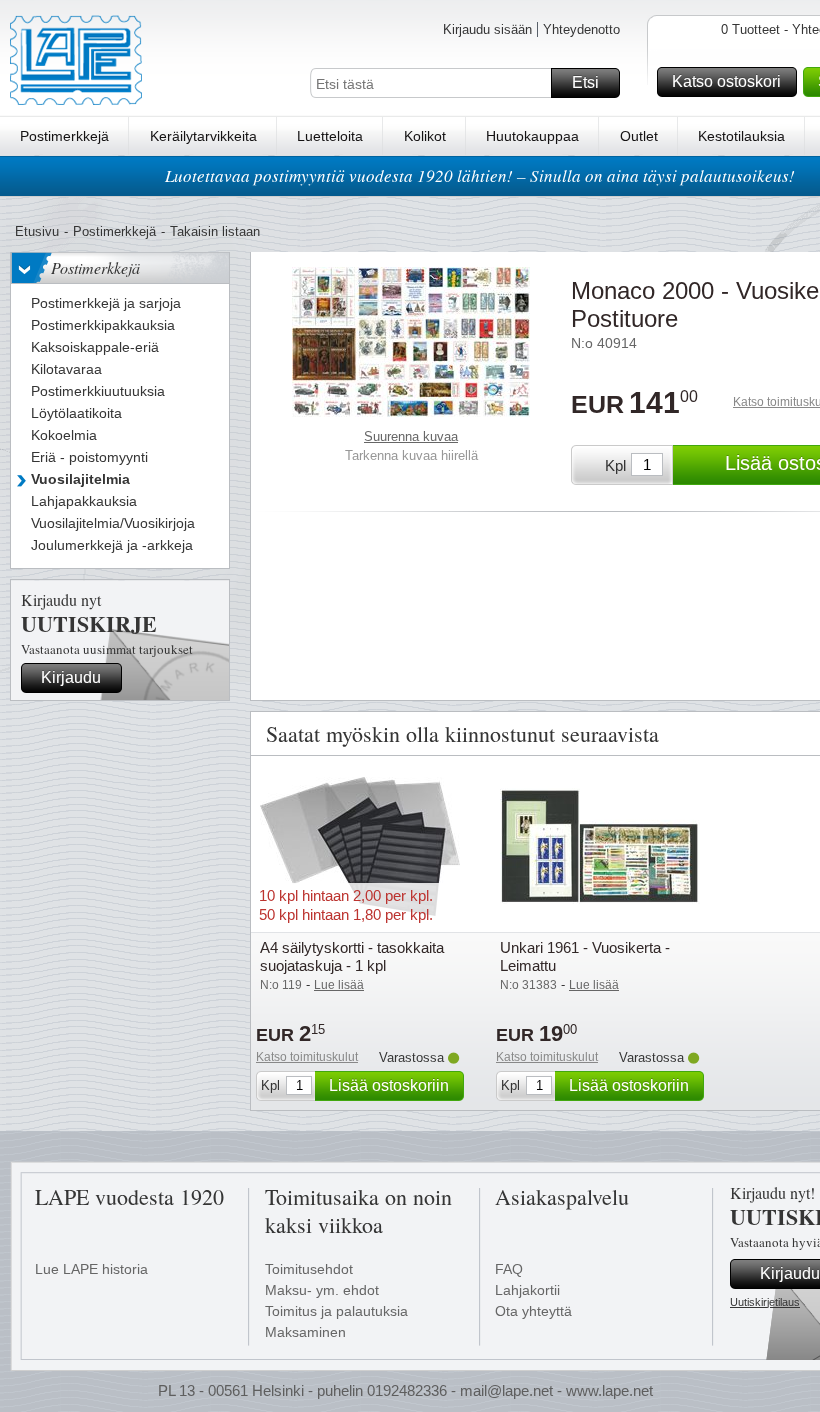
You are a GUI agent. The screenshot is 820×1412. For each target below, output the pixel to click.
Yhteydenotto (581, 29)
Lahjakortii (527, 1290)
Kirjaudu (71, 677)
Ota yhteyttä (533, 1311)
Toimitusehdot (309, 1269)
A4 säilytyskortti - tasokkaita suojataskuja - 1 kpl (352, 956)
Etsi (585, 82)
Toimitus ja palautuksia (336, 1311)
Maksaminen (305, 1332)
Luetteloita (330, 136)
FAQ (509, 1269)
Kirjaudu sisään (487, 29)
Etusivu (37, 231)
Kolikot (425, 136)
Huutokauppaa (532, 136)
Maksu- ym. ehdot (322, 1290)
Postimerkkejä (64, 136)
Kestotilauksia (741, 136)
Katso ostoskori (726, 81)
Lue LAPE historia (91, 1269)
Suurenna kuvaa (411, 436)
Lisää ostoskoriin (389, 1085)
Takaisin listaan (215, 231)
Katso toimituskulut (307, 1057)
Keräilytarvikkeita (203, 136)
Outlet (639, 136)
